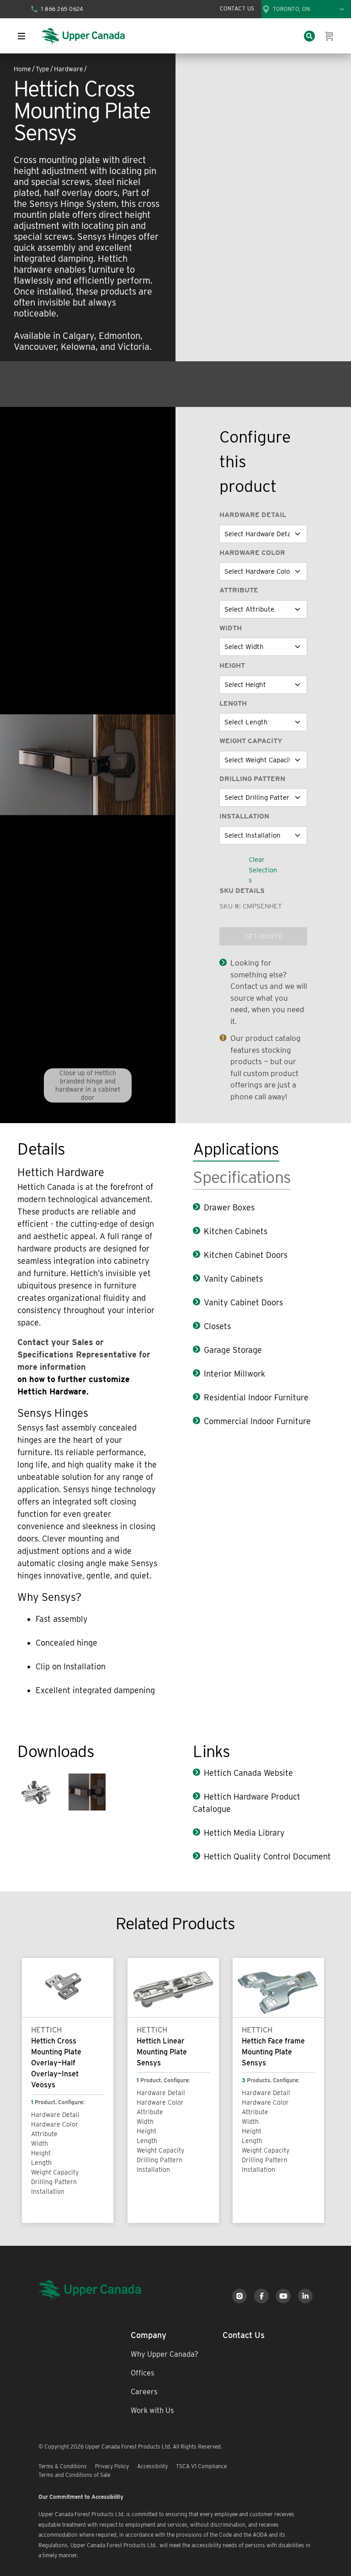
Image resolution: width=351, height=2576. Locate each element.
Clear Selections (263, 870)
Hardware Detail (253, 515)
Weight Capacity (251, 741)
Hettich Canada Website (248, 1773)
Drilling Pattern (252, 779)
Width (231, 628)
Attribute (239, 590)
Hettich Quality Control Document (267, 1856)
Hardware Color (252, 553)
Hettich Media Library (244, 1833)
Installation (244, 816)
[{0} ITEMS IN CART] (330, 36)
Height (232, 665)
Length (233, 703)
